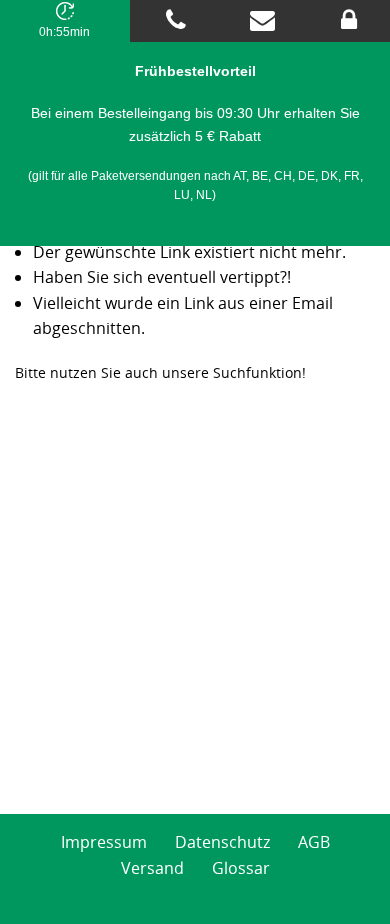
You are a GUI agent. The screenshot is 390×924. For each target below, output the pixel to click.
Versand (152, 868)
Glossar (241, 868)
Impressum (104, 842)
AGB (314, 842)
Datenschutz (222, 842)
